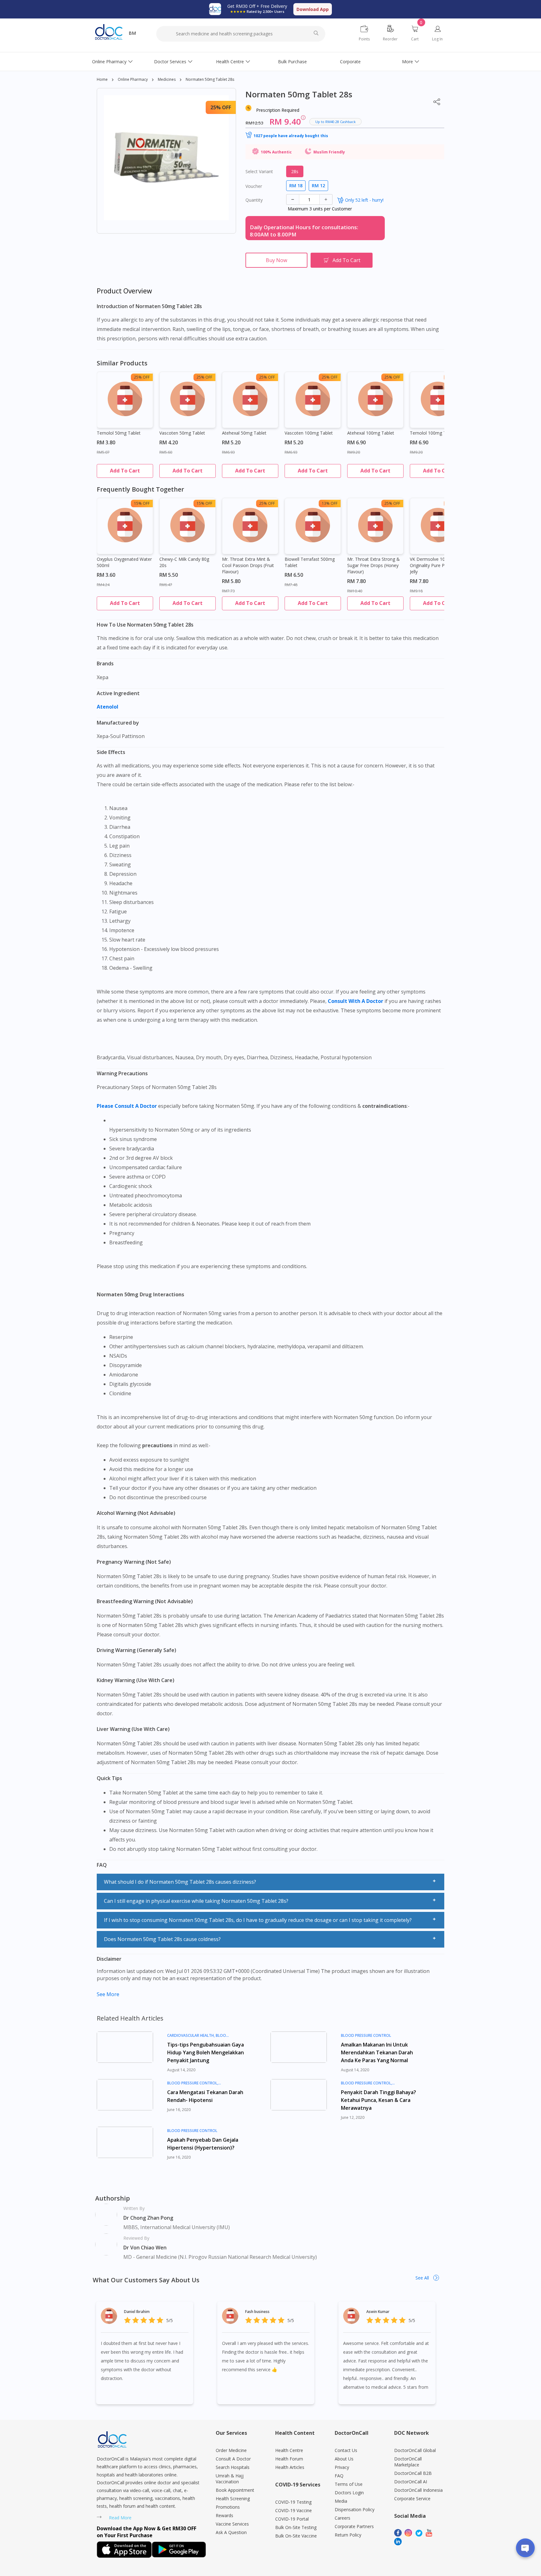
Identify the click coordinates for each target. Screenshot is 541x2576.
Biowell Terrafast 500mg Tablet (310, 562)
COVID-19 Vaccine (294, 2510)
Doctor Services (170, 62)
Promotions (228, 2507)
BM (132, 33)
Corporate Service (412, 2499)
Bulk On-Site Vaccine (296, 2536)
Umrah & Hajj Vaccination (230, 2479)
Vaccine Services (232, 2524)
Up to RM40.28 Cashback (335, 122)
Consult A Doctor (233, 2459)
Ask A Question (231, 2532)
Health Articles (290, 2467)
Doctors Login (349, 2493)
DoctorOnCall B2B (413, 2473)
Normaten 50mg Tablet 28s (210, 79)
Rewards (224, 2515)
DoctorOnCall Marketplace (408, 2462)
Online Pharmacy (109, 62)
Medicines (167, 79)
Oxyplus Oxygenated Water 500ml (124, 562)
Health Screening (233, 2499)
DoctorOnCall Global (415, 2450)
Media (341, 2501)
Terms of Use (349, 2484)
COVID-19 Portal (292, 2519)
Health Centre (230, 62)
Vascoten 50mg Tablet (182, 433)
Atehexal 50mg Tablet (244, 433)
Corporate (350, 62)
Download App (313, 9)
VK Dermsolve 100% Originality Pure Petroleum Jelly (436, 565)
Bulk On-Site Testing (296, 2527)
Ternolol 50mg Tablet (119, 433)
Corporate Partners (354, 2526)
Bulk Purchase (292, 62)
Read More (120, 2518)
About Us (344, 2459)
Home (102, 79)
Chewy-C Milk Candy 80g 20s (184, 562)
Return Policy (348, 2535)
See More (108, 1994)
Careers (343, 2518)
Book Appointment (235, 2490)
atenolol (108, 707)
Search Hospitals (233, 2467)
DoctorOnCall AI (411, 2482)
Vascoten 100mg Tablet (309, 433)
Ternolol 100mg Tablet (433, 433)
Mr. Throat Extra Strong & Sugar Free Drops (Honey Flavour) (374, 565)
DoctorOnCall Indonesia (418, 2490)
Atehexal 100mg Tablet (371, 433)
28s (295, 171)
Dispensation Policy (355, 2509)
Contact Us (346, 2450)
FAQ (339, 2476)
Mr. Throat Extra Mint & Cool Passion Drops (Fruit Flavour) (248, 565)
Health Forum (289, 2459)
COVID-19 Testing (293, 2502)
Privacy (342, 2467)
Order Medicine (231, 2450)
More (407, 62)
